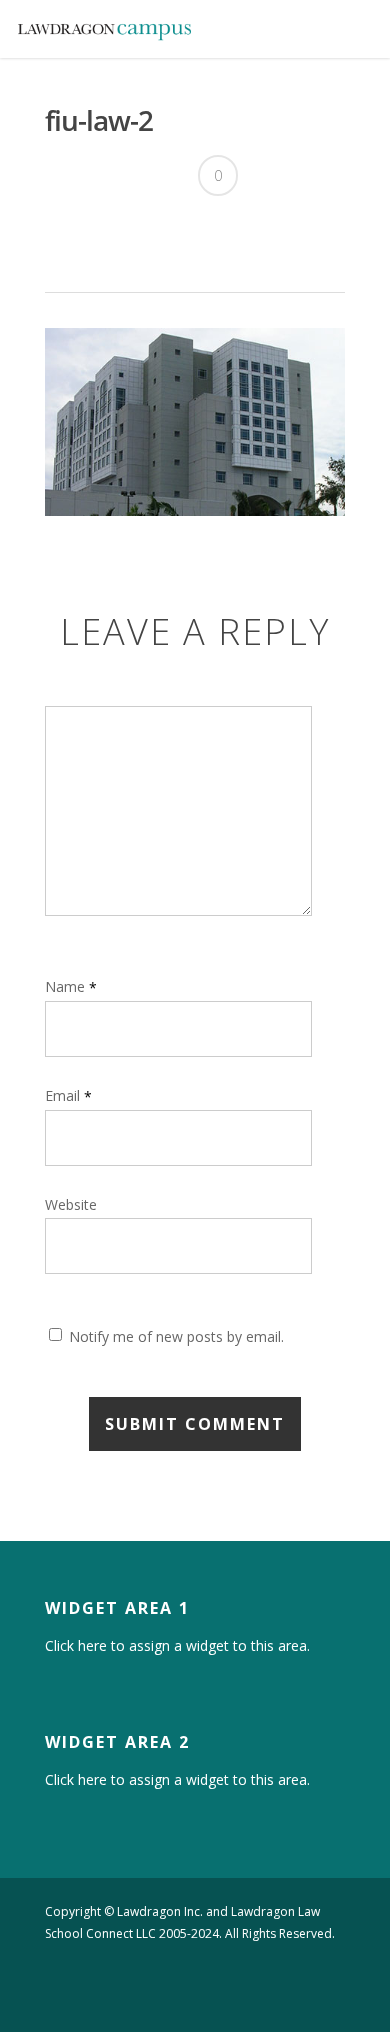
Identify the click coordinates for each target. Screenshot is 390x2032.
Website (71, 1204)
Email (68, 1095)
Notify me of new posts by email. (176, 1336)
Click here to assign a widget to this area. (177, 1646)
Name (71, 986)
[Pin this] (137, 231)
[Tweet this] (102, 231)
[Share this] (67, 231)
